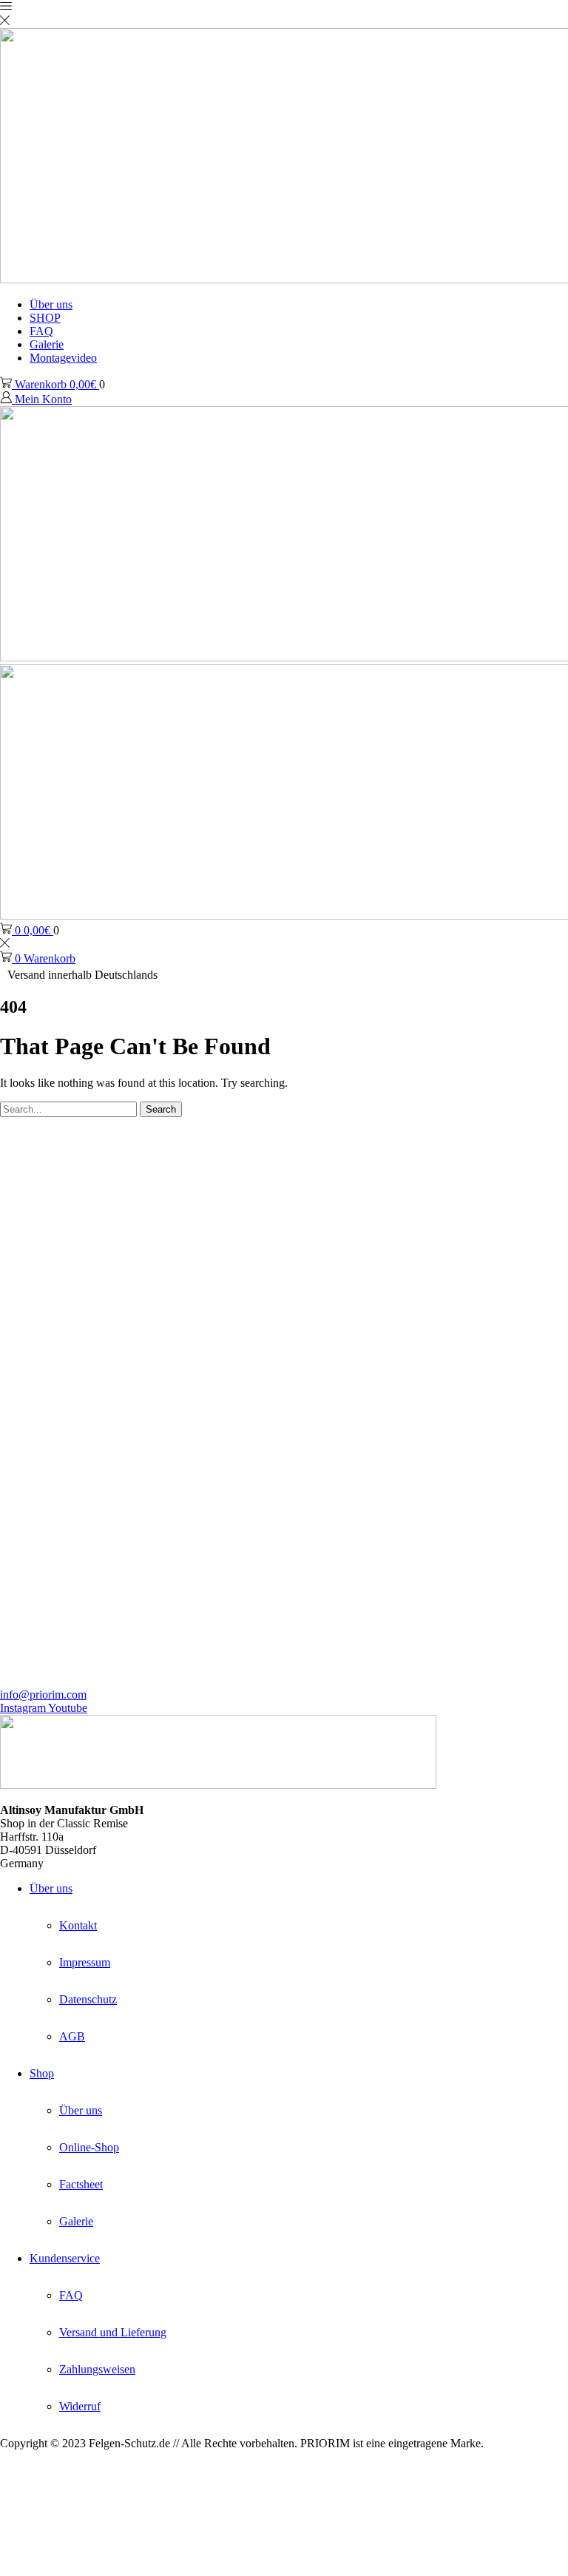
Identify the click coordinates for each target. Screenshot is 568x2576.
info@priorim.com (43, 1695)
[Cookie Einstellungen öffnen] (111, 2569)
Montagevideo (63, 358)
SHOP (45, 318)
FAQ (41, 331)
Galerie (47, 344)
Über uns (51, 304)
